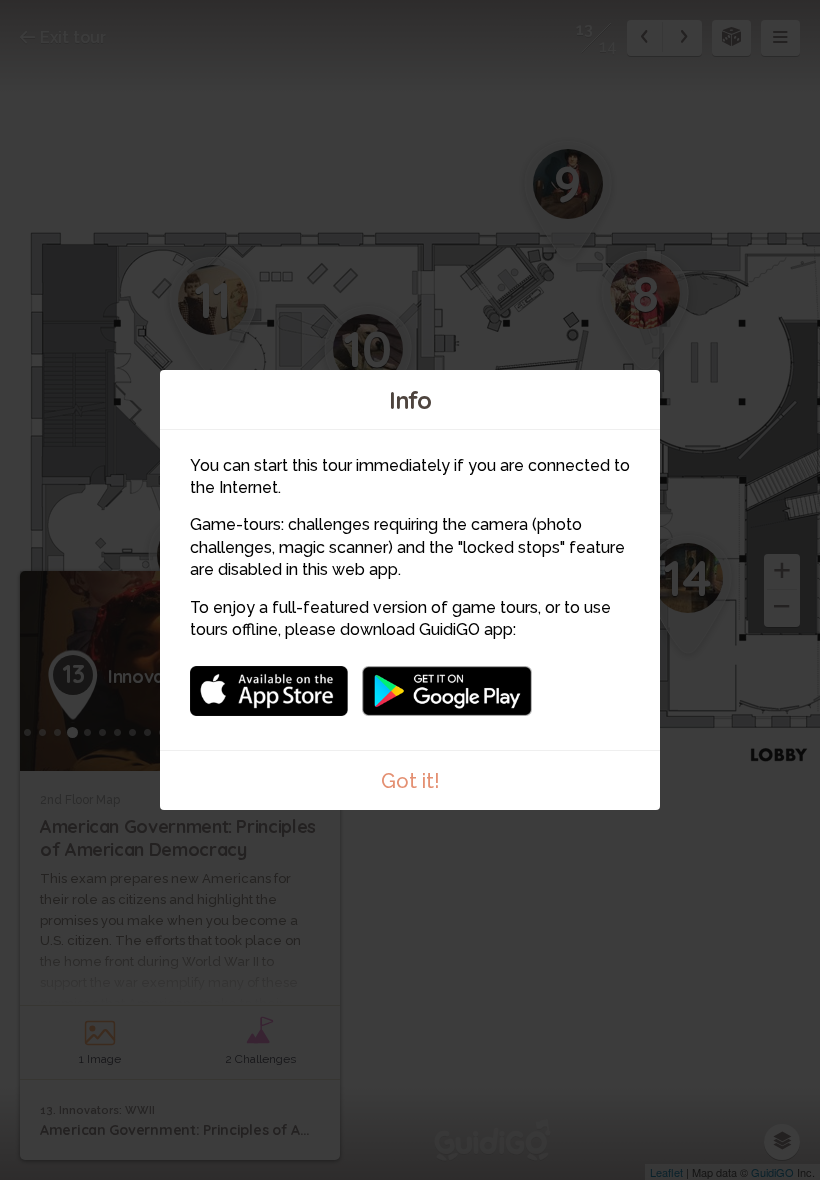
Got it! (410, 781)
